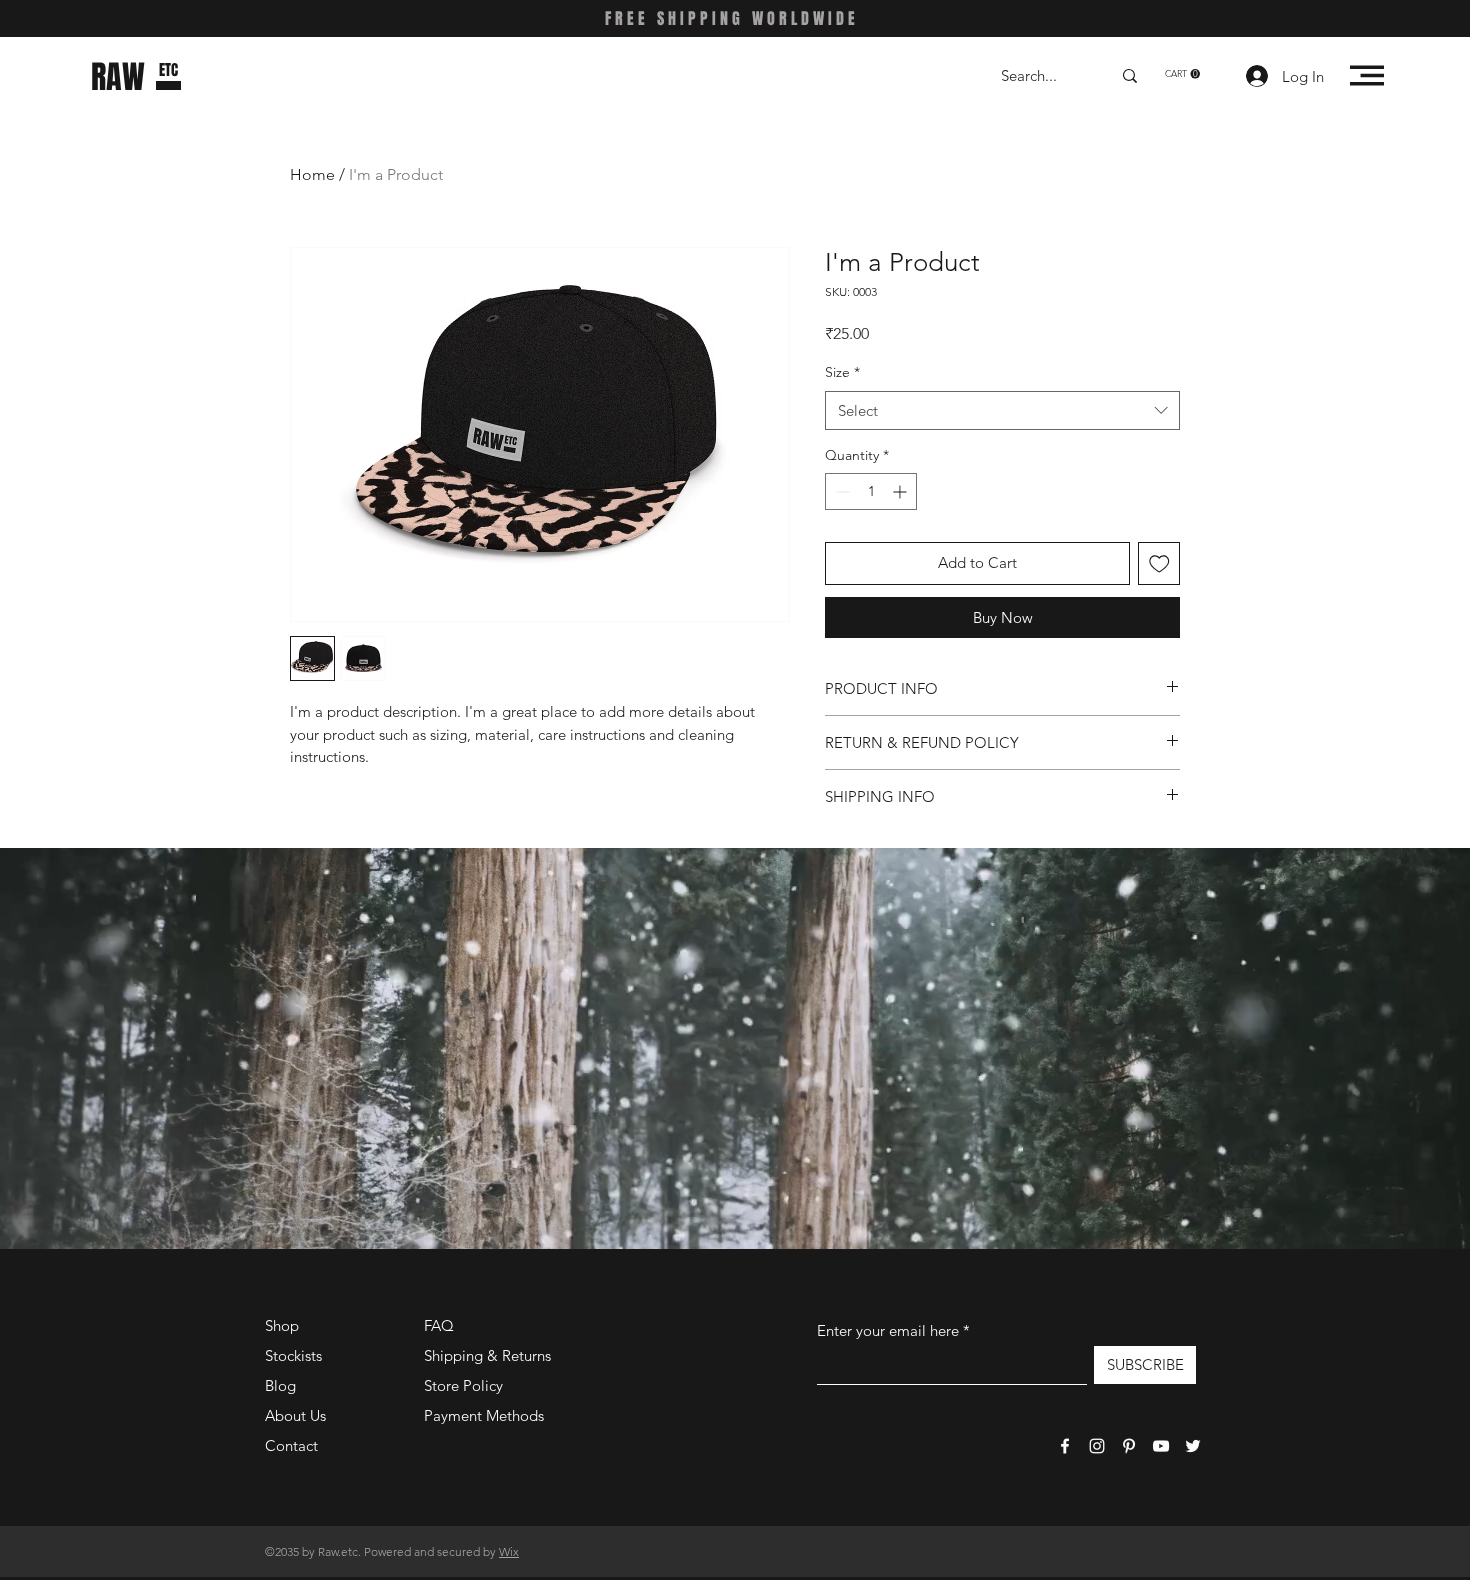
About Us (295, 1415)
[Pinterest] (1129, 1446)
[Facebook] (1065, 1446)
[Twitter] (1193, 1446)
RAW (118, 77)
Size (842, 372)
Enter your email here (888, 1330)
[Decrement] (840, 491)
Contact (291, 1445)
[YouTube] (1161, 1446)
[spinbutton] (871, 491)
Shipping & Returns (487, 1355)
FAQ (439, 1325)
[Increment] (901, 491)
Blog (280, 1385)
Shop (282, 1325)
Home (312, 174)
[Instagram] (1097, 1446)
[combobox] (1002, 410)
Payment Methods (486, 1415)
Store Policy (463, 1385)
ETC (168, 70)
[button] (1182, 74)
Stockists (293, 1355)
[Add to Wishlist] (1159, 563)
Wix (509, 1551)
